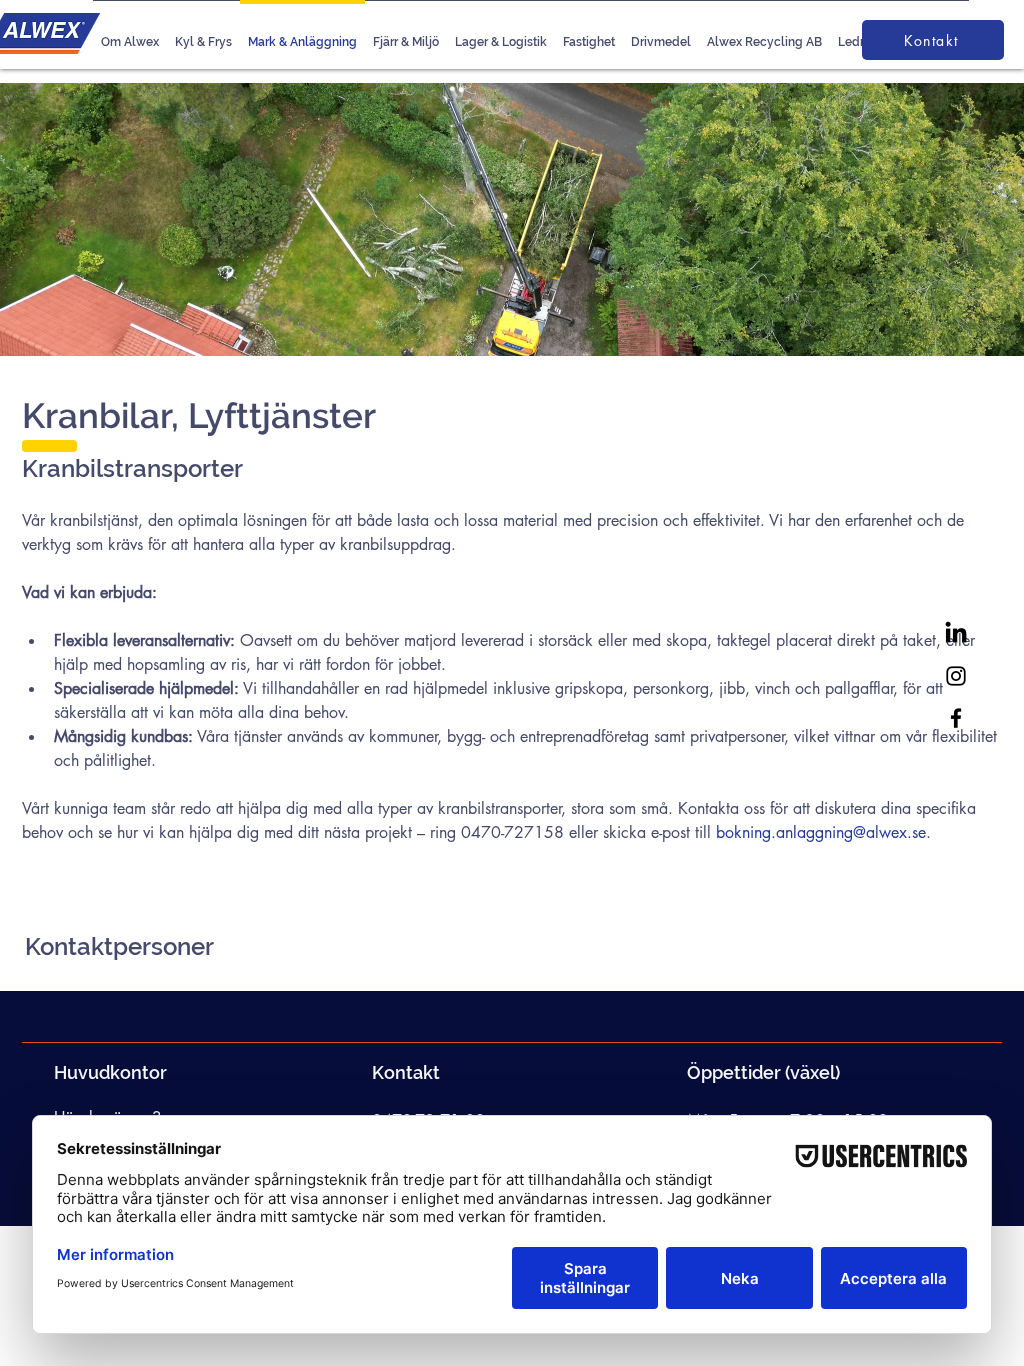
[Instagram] (956, 676)
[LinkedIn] (956, 634)
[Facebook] (956, 718)
